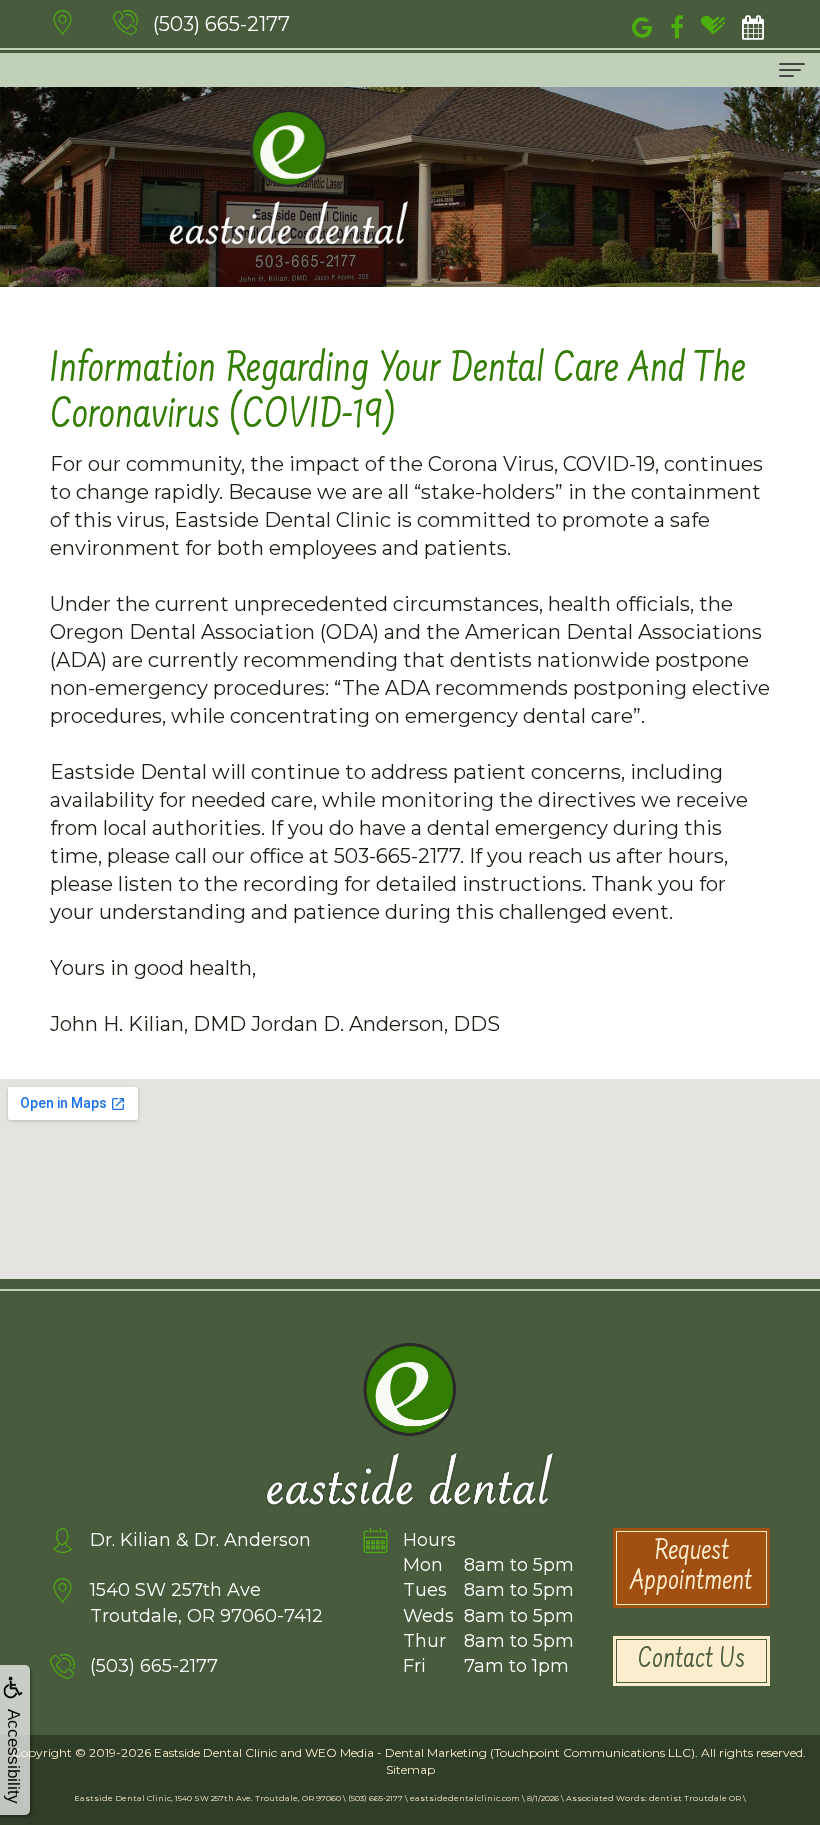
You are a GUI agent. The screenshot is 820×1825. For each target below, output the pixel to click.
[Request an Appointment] (753, 25)
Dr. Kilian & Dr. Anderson (200, 1540)
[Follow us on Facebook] (677, 25)
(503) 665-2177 (221, 24)
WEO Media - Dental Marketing (396, 1752)
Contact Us (691, 1661)
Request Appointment (691, 1568)
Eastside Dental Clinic (215, 1752)
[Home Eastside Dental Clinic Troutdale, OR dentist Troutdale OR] (289, 177)
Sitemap (410, 1769)
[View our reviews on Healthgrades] (713, 25)
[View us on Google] (642, 25)
